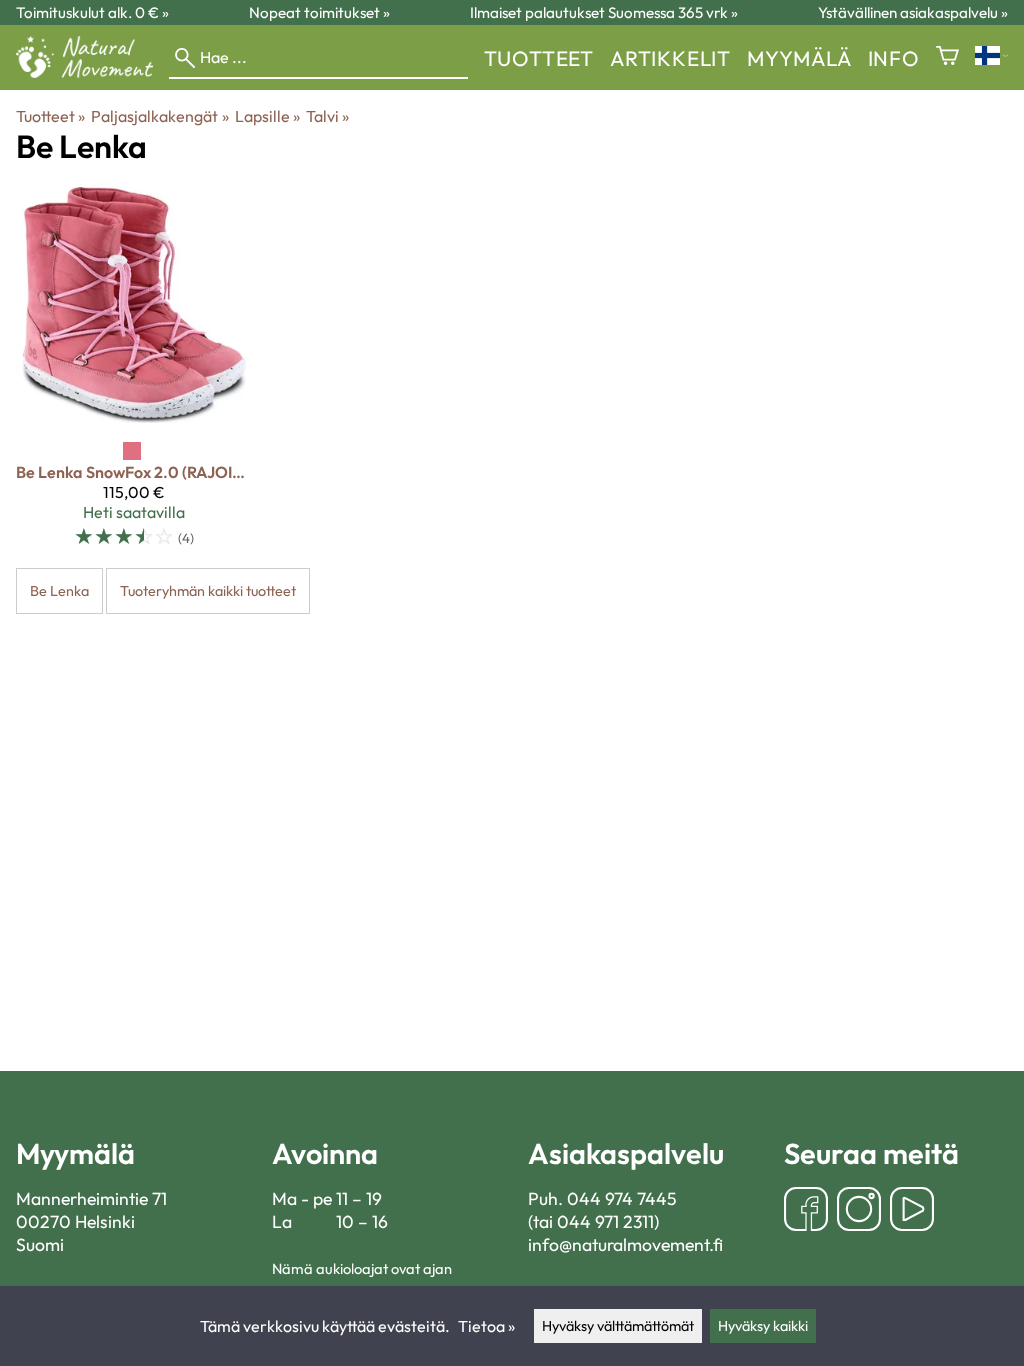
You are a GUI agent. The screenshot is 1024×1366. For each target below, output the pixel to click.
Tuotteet (539, 58)
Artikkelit (670, 58)
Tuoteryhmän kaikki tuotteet (208, 591)
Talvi (327, 116)
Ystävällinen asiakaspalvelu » (913, 12)
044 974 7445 (622, 1198)
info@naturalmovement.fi (625, 1244)
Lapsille (267, 116)
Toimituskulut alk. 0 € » (92, 12)
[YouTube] (912, 1211)
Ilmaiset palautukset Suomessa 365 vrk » (604, 12)
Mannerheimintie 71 (91, 1198)
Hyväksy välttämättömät (618, 1326)
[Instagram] (859, 1211)
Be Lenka (59, 591)
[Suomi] (991, 57)
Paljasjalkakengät (159, 116)
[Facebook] (806, 1211)
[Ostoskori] (947, 57)
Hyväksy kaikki (763, 1326)
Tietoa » (486, 1326)
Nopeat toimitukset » (319, 12)
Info (894, 58)
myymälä (799, 58)
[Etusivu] (92, 72)
